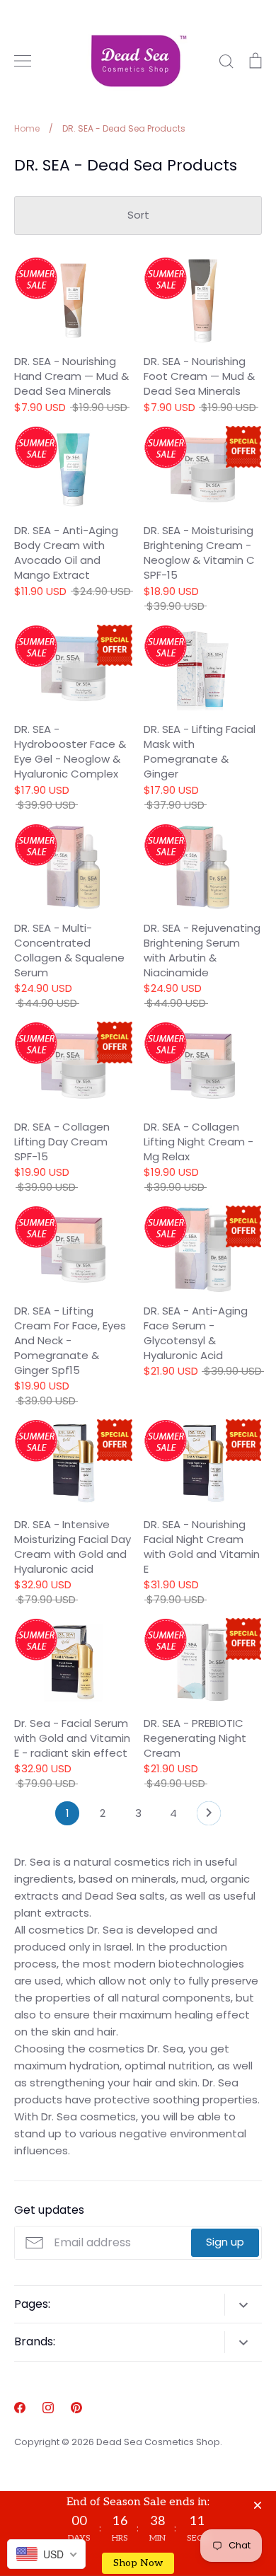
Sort (138, 215)
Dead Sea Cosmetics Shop (158, 2442)
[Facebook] (20, 2408)
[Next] (209, 1817)
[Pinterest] (76, 2408)
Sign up (225, 2242)
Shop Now (138, 2563)
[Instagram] (48, 2408)
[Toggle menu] (23, 61)
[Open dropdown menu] (243, 2305)
